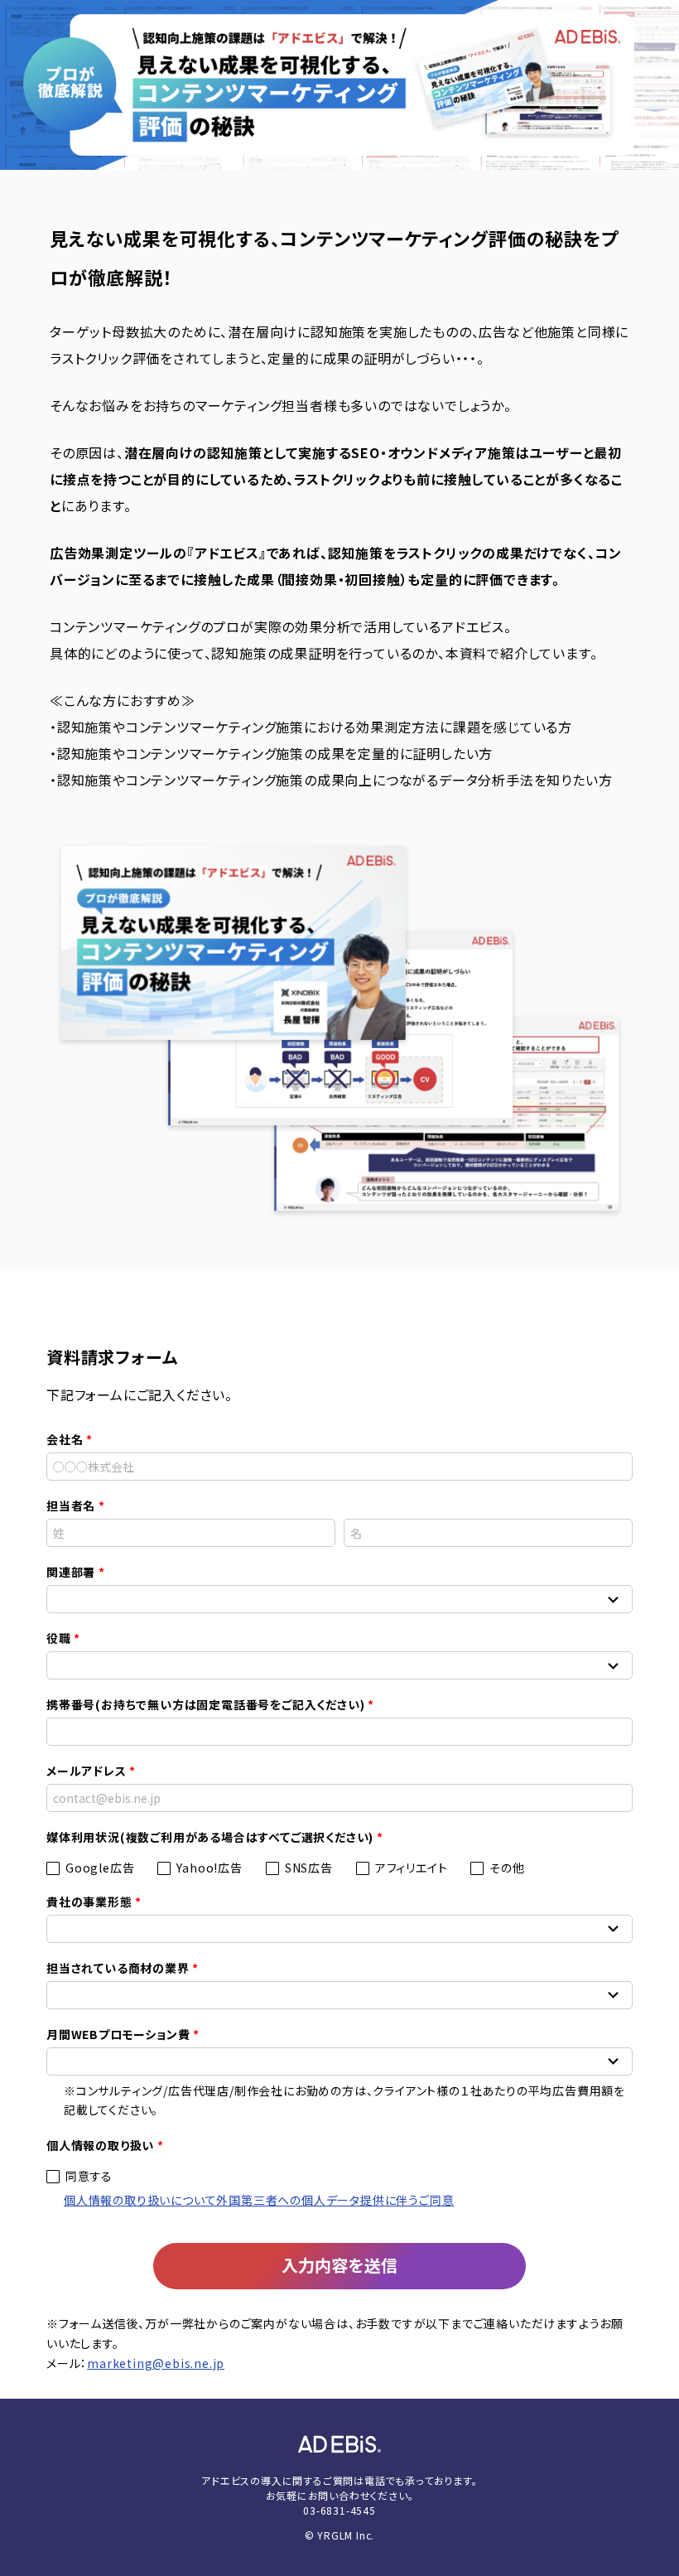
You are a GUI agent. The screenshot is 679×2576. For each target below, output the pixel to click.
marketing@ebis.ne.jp (156, 2363)
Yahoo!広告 (209, 1868)
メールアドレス (87, 1771)
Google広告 (100, 1868)
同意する (89, 2176)
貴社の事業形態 (89, 1902)
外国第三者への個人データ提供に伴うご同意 (335, 2200)
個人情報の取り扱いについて (140, 2200)
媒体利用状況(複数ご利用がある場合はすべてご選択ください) (210, 1837)
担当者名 (71, 1505)
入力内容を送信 (339, 2265)
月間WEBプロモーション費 (118, 2034)
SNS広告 (309, 1868)
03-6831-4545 (339, 2510)
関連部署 (71, 1572)
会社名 (65, 1439)
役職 (59, 1638)
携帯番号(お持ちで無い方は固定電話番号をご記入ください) (205, 1704)
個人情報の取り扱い (100, 2145)
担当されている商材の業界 (118, 1968)
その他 (507, 1868)
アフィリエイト (412, 1868)
